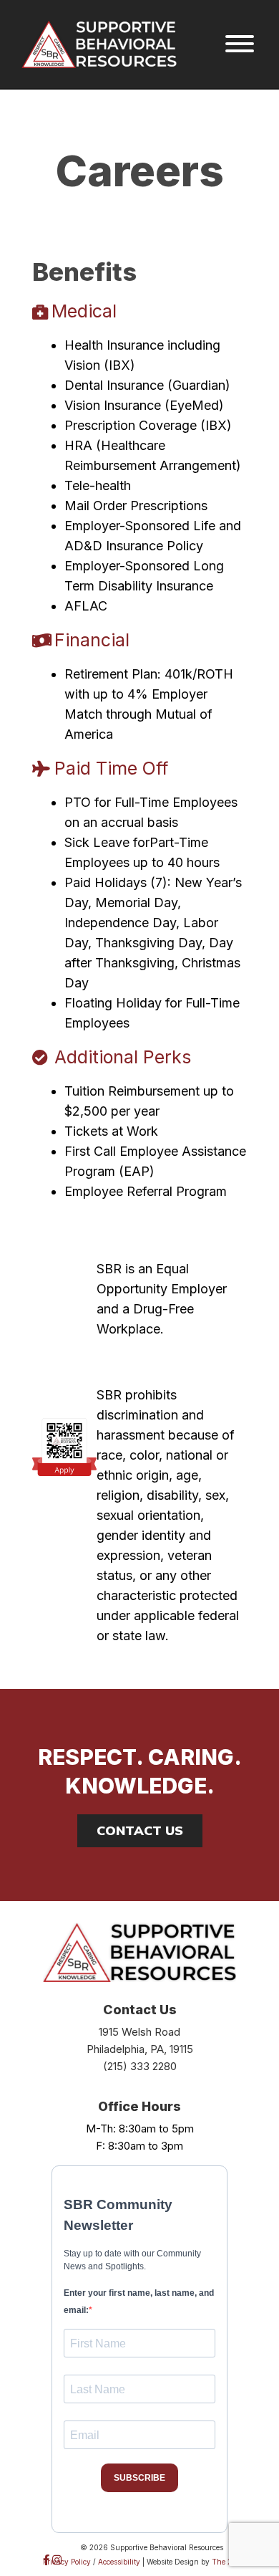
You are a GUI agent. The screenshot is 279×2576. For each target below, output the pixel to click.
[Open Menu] (240, 44)
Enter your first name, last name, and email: (139, 2302)
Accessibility (119, 2562)
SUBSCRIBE (139, 2478)
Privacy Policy (67, 2562)
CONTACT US (140, 1830)
